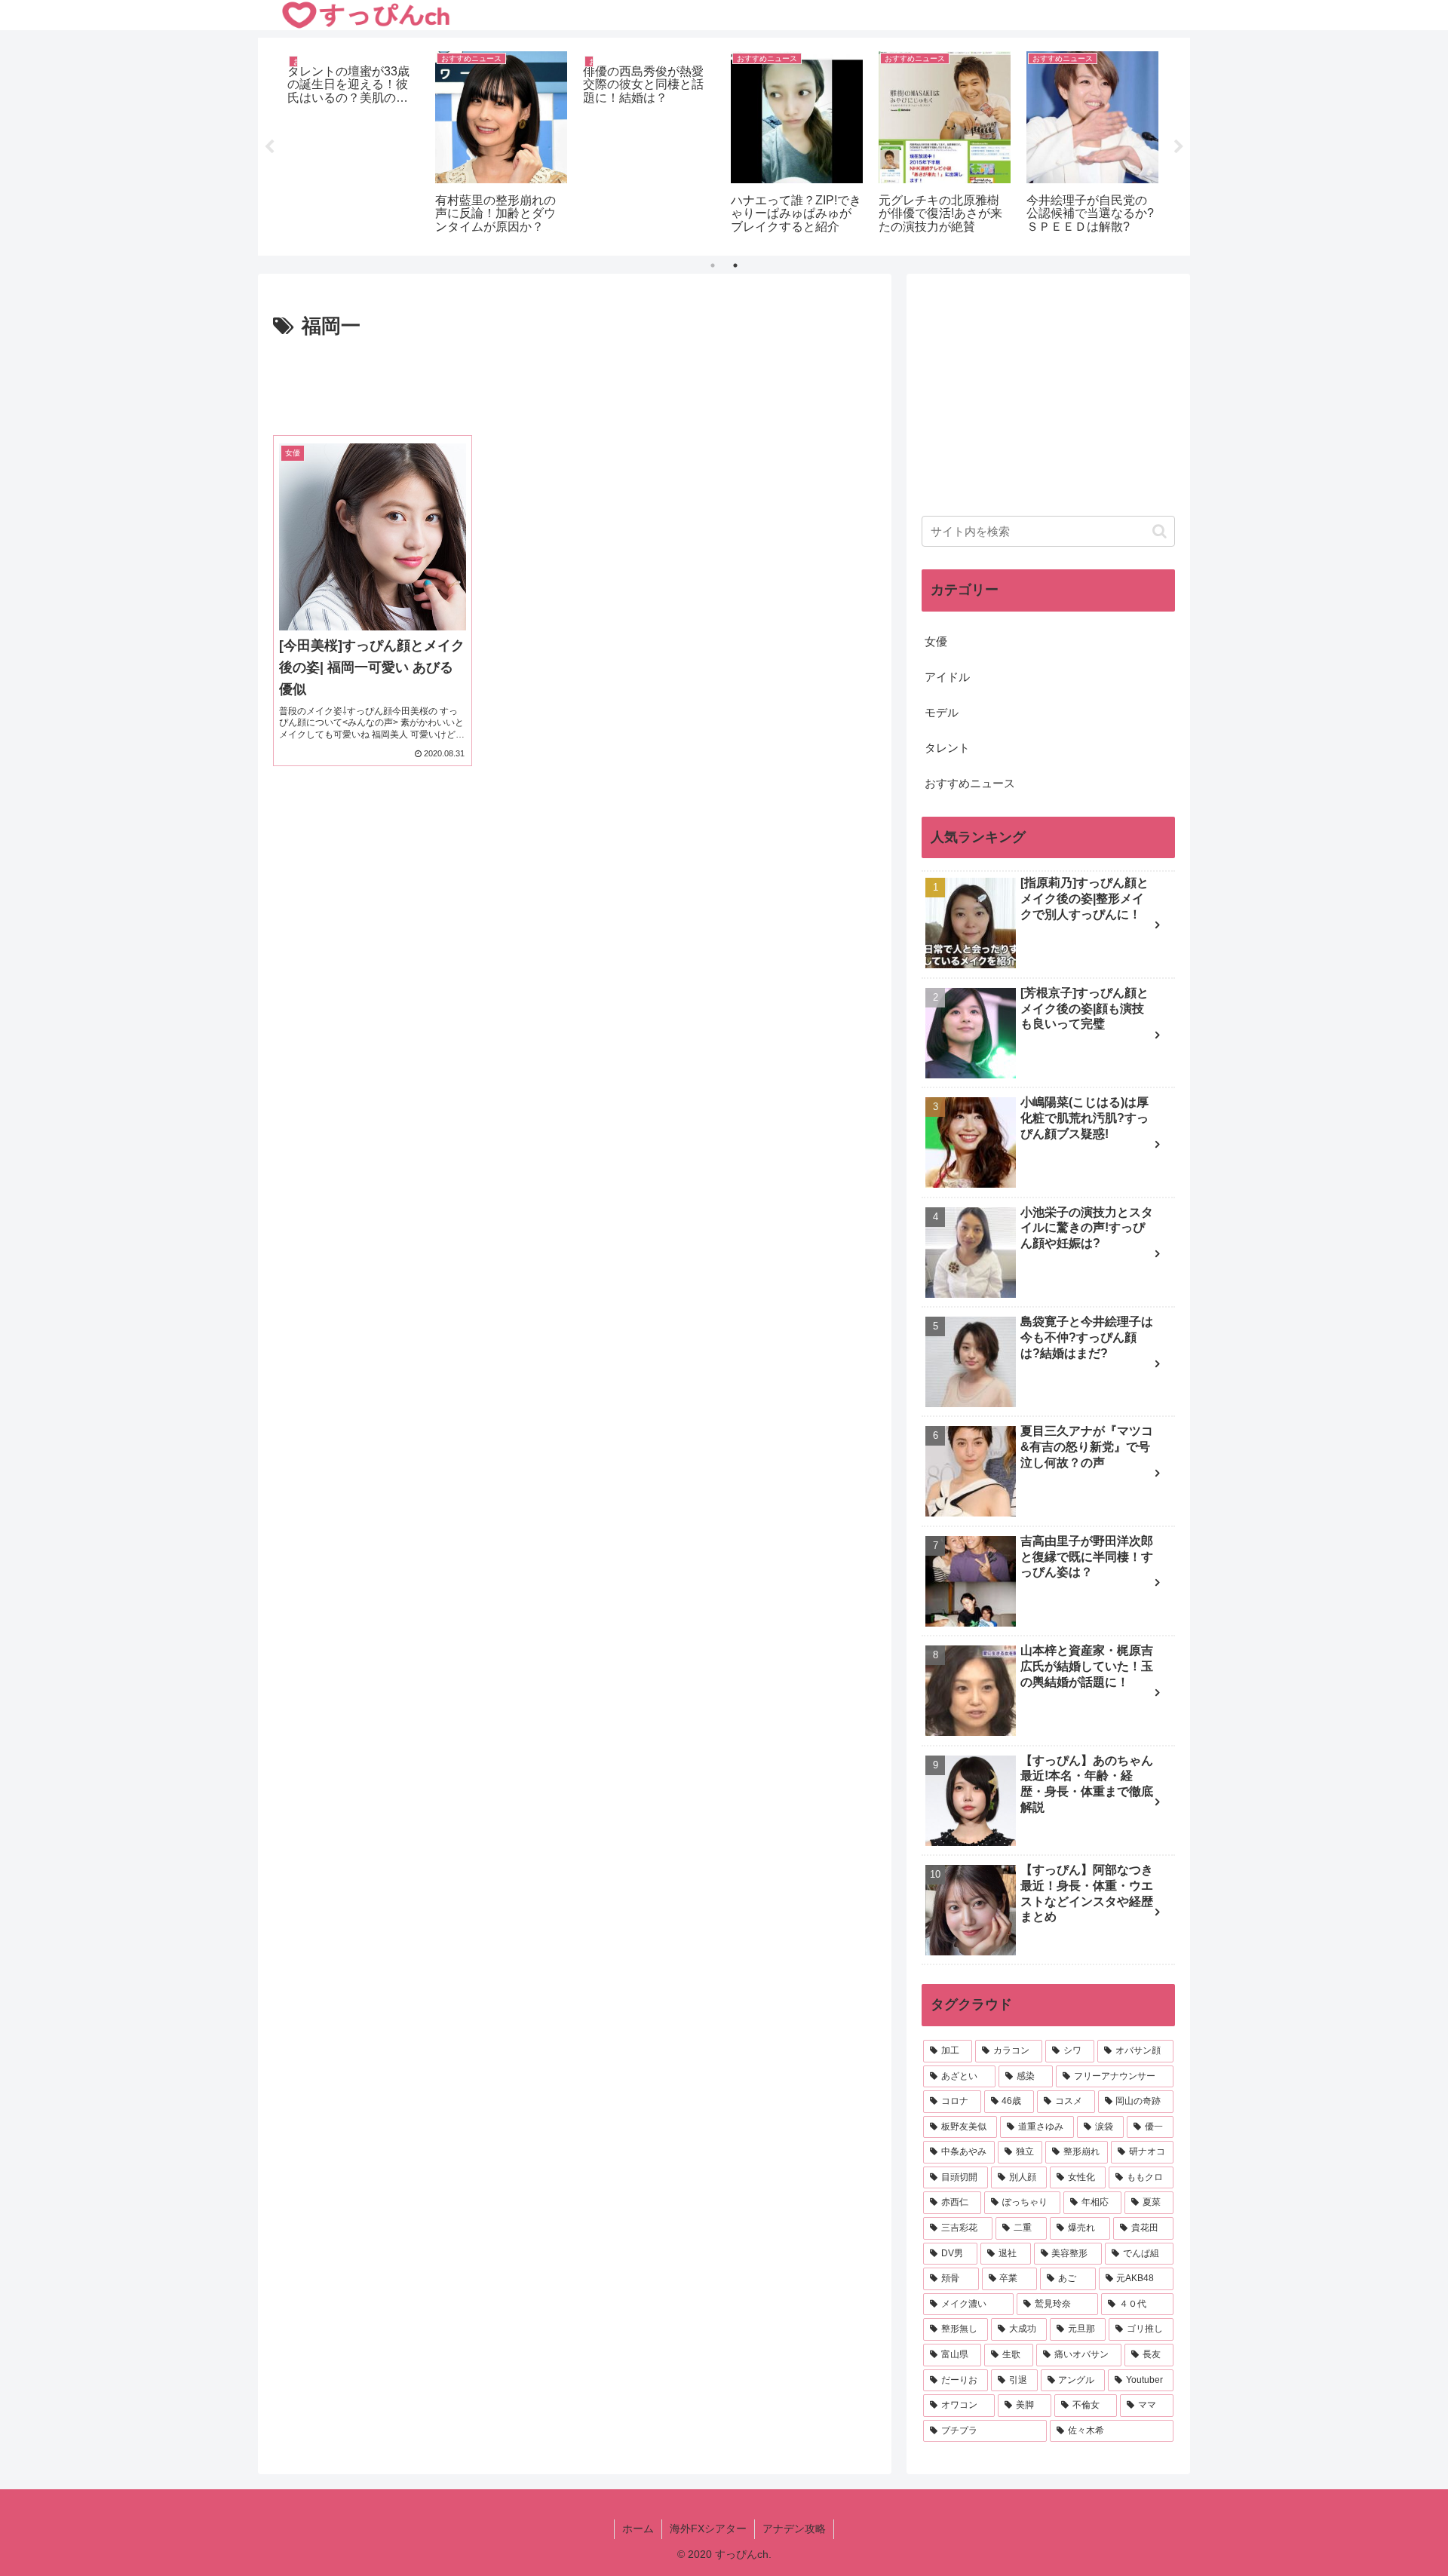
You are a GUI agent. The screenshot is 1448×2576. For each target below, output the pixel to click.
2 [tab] (735, 265)
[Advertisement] (575, 385)
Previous (269, 147)
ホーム (638, 2528)
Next (1179, 147)
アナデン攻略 (794, 2528)
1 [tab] (713, 265)
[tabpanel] (353, 144)
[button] (1160, 531)
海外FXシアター (708, 2528)
